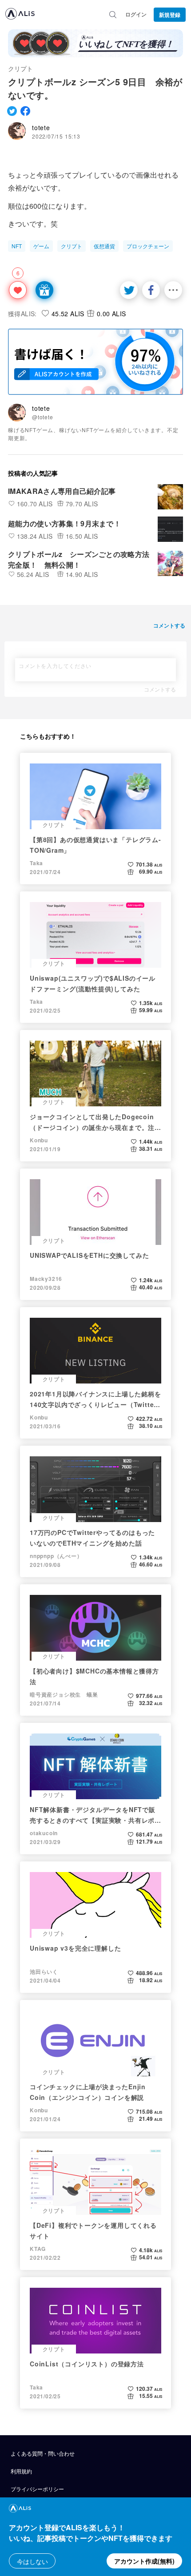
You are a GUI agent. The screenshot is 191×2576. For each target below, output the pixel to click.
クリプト (20, 68)
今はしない (32, 2561)
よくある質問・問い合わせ (43, 2453)
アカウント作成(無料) (144, 2561)
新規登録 (170, 15)
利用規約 (21, 2471)
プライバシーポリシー (37, 2489)
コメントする (160, 689)
